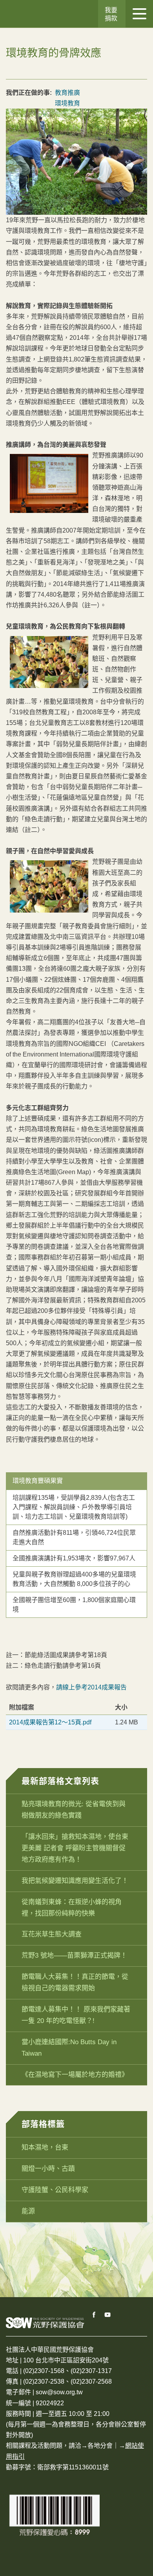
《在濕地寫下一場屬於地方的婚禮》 (75, 2075)
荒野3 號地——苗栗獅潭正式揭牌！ (74, 1956)
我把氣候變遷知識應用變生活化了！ (75, 1881)
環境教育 (67, 103)
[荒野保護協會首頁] (45, 2322)
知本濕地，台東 (45, 2147)
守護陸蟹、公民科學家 (55, 2190)
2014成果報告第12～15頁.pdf (50, 1722)
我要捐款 (111, 14)
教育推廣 (67, 93)
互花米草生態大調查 (52, 1934)
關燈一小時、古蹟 (48, 2169)
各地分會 (100, 2446)
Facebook (94, 2315)
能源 (28, 2211)
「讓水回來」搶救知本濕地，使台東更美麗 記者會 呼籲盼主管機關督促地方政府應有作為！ (75, 1848)
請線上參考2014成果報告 (91, 1687)
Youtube (108, 2315)
